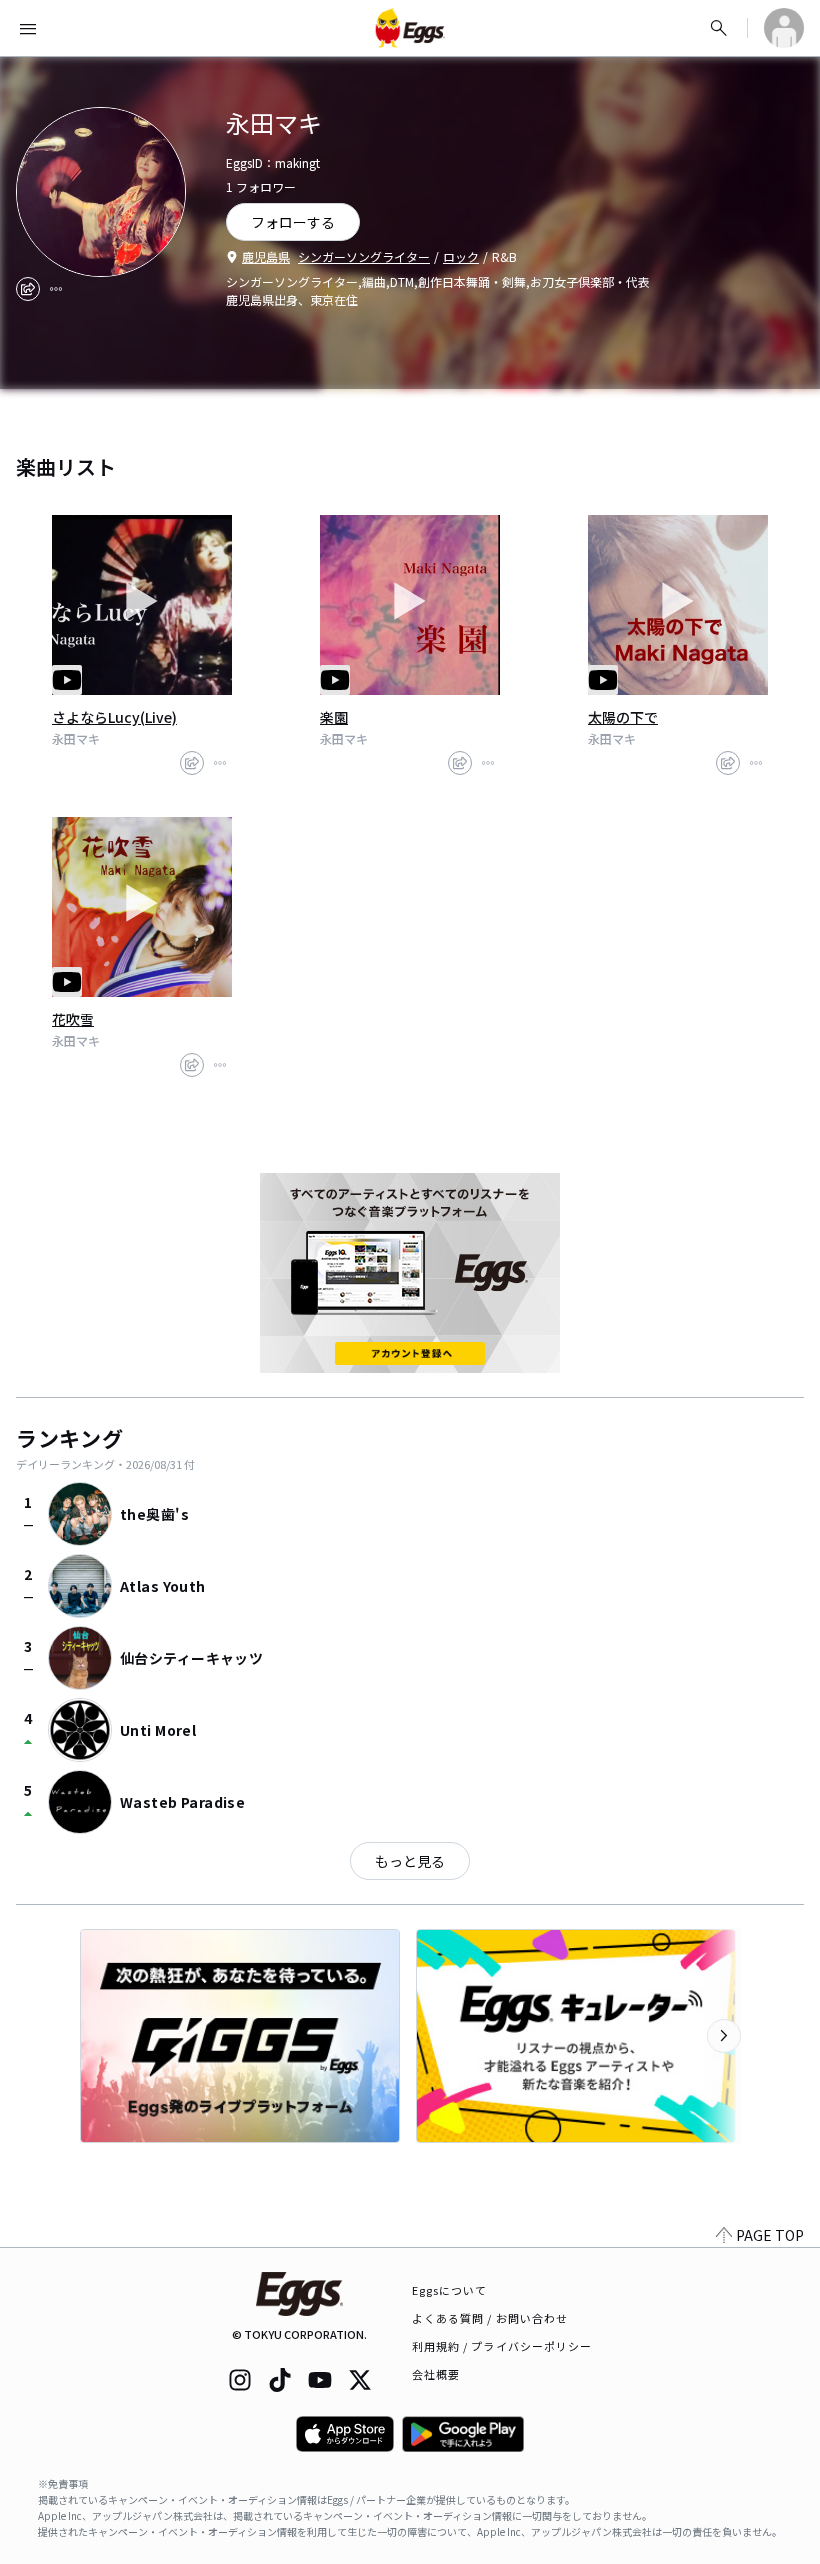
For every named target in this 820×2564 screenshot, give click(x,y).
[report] (56, 289)
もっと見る (410, 1861)
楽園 (334, 717)
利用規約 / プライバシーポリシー (502, 2346)
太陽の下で (623, 717)
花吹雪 (73, 1019)
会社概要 (436, 2374)
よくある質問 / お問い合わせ (490, 2318)
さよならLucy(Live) (114, 717)
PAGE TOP (770, 2235)
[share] (28, 289)
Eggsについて (450, 2290)
